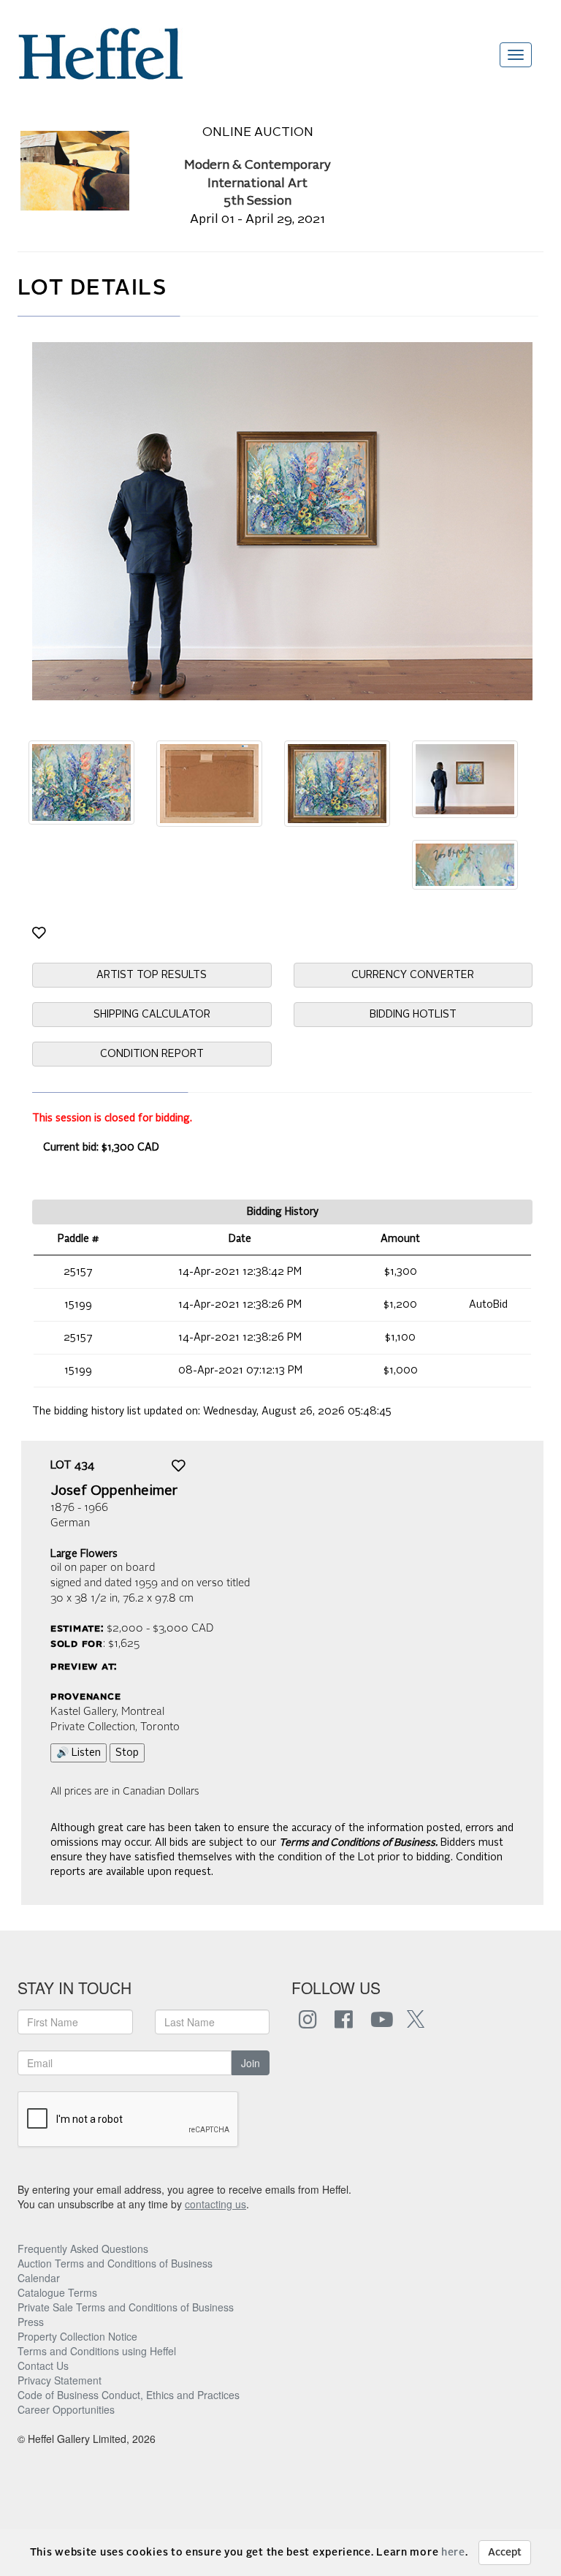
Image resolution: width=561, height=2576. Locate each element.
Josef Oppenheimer (114, 1491)
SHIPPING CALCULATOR (152, 1015)
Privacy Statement (60, 2380)
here (453, 2553)
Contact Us (43, 2365)
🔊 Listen (79, 1753)
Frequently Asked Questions (83, 2249)
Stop (127, 1753)
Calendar (39, 2278)
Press (31, 2322)
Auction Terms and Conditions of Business (115, 2263)
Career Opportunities (66, 2409)
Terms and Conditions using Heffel (97, 2351)
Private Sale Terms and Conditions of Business (126, 2307)
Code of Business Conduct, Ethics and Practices (129, 2395)
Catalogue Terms (57, 2292)
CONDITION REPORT (152, 1054)
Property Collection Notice (77, 2336)
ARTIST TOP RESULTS (152, 975)
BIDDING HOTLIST (413, 1015)
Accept (505, 2553)
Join (251, 2063)
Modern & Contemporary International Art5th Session (257, 184)
